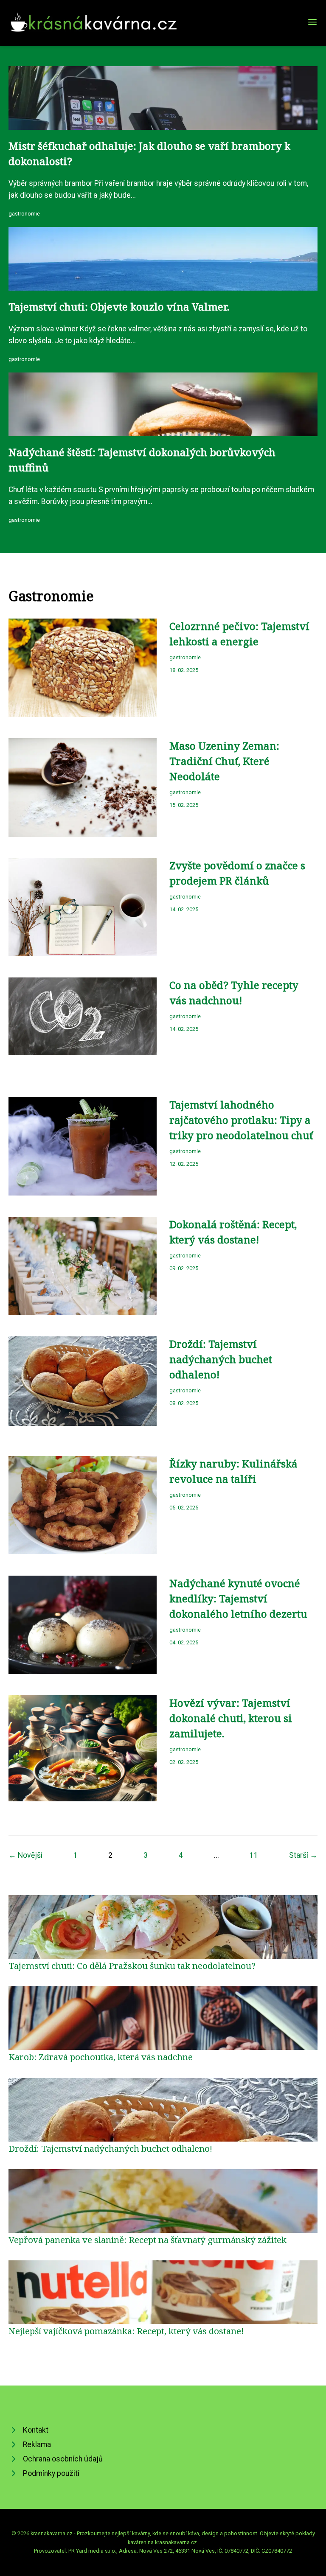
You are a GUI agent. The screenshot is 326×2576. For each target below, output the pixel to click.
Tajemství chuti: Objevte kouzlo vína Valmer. (119, 307)
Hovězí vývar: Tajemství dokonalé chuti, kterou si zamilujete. (231, 1718)
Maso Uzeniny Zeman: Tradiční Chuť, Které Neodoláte (224, 761)
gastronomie (24, 214)
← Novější (25, 1855)
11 (254, 1855)
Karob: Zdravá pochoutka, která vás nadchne (101, 2057)
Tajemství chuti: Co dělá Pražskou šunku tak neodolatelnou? (132, 1966)
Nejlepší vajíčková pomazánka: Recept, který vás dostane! (126, 2331)
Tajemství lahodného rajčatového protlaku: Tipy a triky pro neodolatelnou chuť (241, 1120)
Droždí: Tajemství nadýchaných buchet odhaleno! (221, 1359)
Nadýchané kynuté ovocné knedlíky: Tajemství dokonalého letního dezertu (238, 1598)
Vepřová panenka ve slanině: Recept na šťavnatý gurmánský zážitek (148, 2240)
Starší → (303, 1855)
